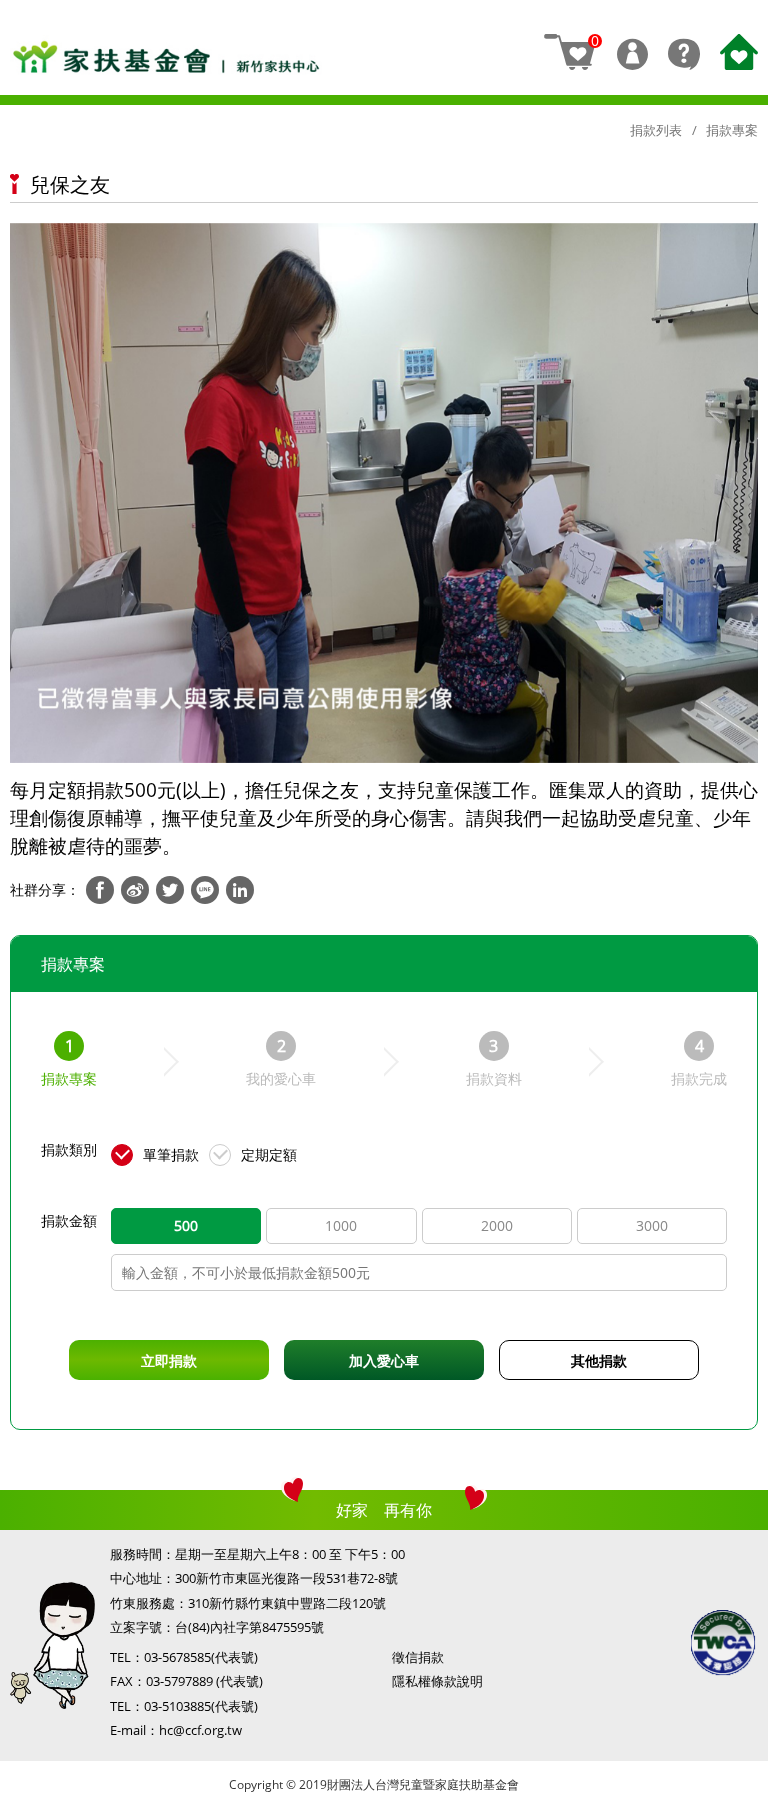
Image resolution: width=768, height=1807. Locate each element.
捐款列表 (656, 130)
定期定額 (269, 1154)
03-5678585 (177, 1657)
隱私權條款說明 (437, 1681)
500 (186, 1225)
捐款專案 (732, 130)
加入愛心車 (384, 1360)
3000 (652, 1225)
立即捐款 (169, 1360)
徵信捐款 (418, 1657)
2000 (497, 1225)
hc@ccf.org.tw (200, 1730)
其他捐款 (599, 1360)
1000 (341, 1225)
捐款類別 (69, 1149)
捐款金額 (69, 1220)
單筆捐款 (171, 1154)
